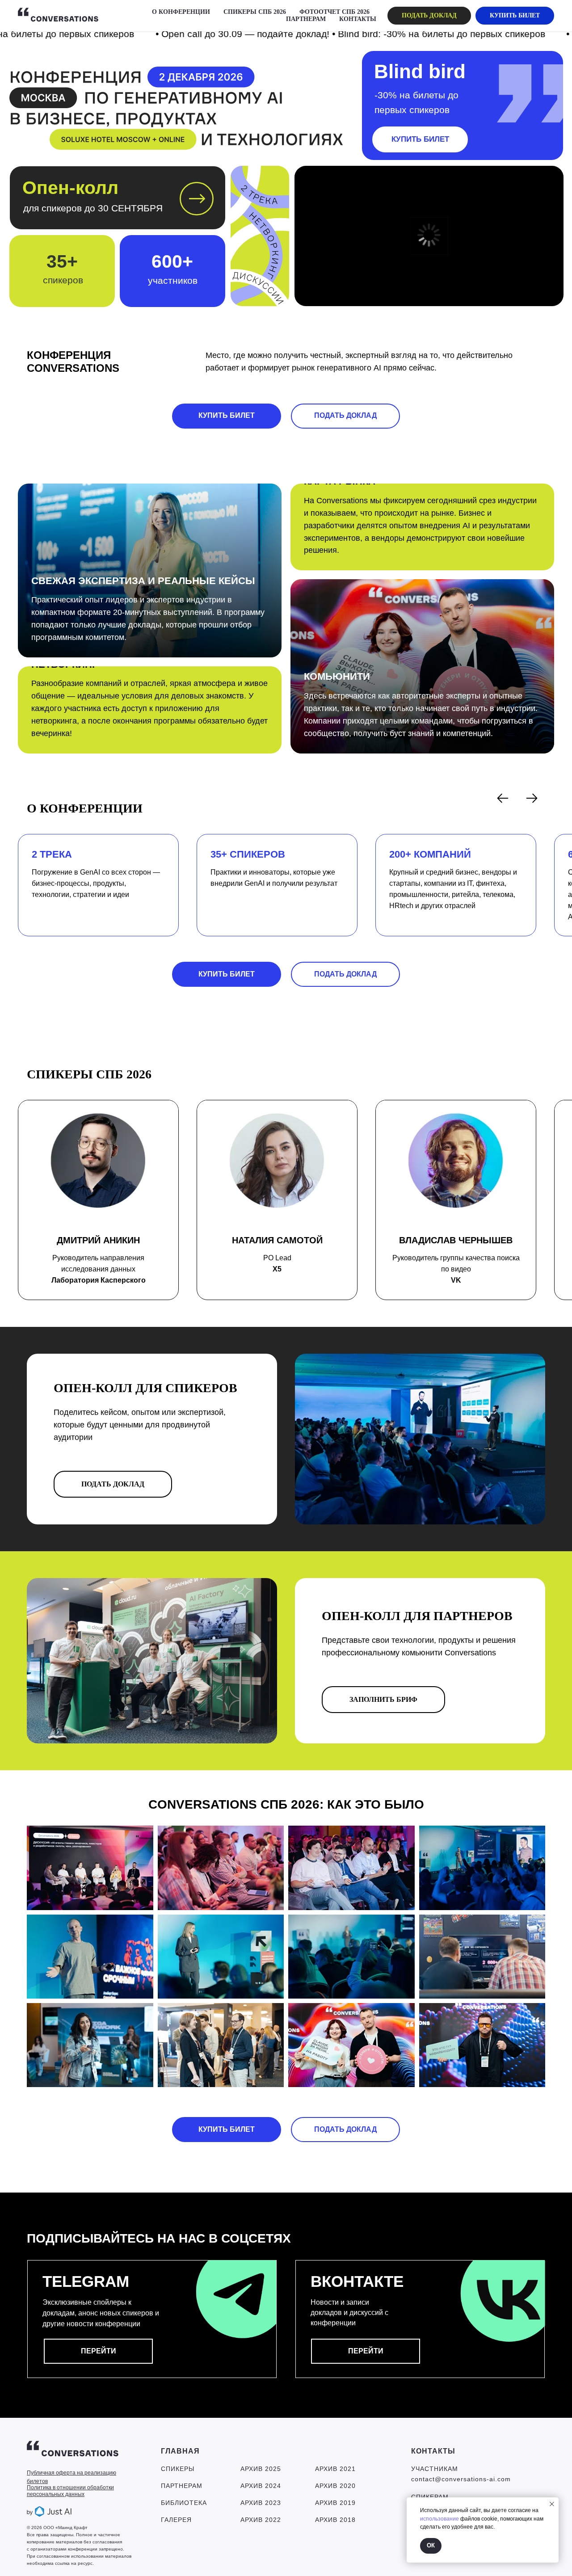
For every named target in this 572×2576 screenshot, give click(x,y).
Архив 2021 (335, 2469)
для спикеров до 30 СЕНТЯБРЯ (93, 208)
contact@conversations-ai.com (461, 2479)
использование (440, 2519)
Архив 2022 (261, 2520)
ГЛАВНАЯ (180, 2451)
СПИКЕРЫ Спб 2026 (255, 12)
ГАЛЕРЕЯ (176, 2520)
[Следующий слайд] (532, 798)
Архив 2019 (335, 2503)
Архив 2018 (335, 2520)
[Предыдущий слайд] (503, 798)
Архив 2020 (335, 2486)
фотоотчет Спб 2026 (334, 12)
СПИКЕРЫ (178, 2469)
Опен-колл (70, 188)
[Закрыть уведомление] (552, 2504)
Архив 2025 (261, 2469)
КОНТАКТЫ (358, 19)
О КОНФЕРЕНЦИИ (181, 12)
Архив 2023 (261, 2503)
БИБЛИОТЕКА (184, 2503)
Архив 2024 (261, 2486)
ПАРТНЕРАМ (306, 19)
